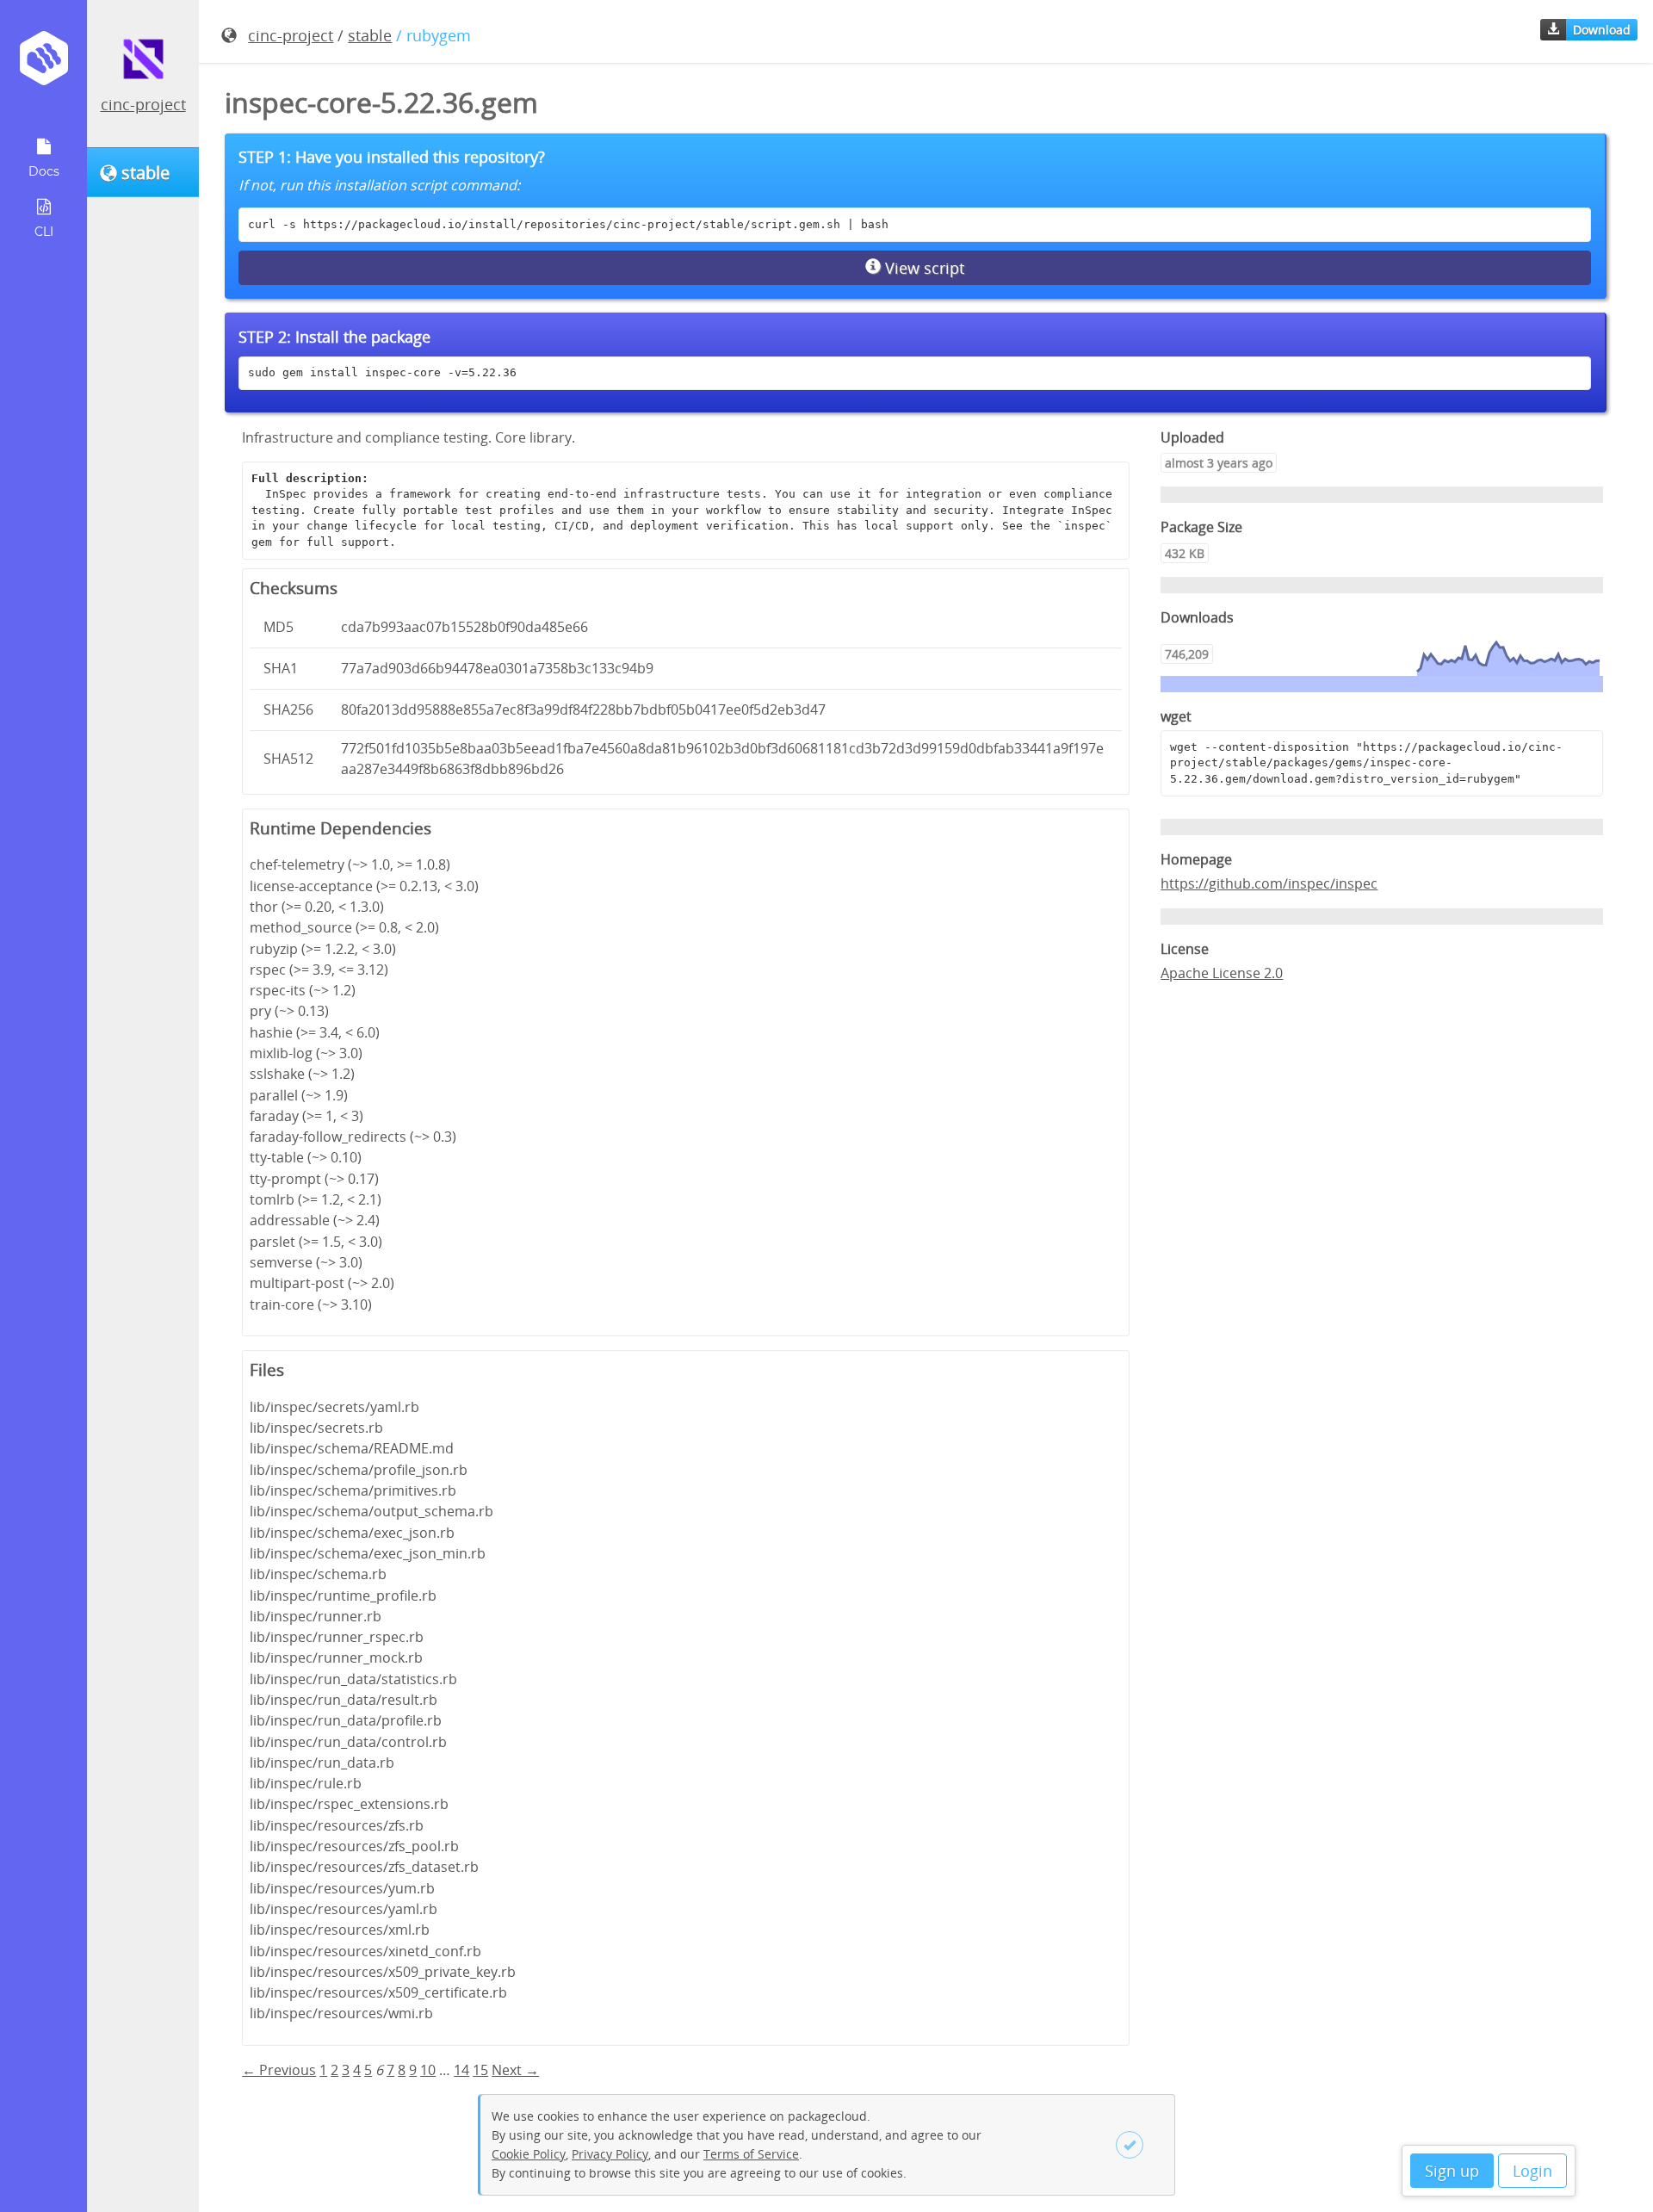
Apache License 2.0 (1222, 973)
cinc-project (143, 104)
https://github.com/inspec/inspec (1269, 883)
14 (461, 2070)
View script (922, 268)
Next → (515, 2070)
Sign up (1452, 2171)
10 (428, 2070)
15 (480, 2070)
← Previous (279, 2070)
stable (370, 35)
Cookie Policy (529, 2154)
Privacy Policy (610, 2154)
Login (1532, 2171)
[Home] (43, 64)
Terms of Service (751, 2154)
